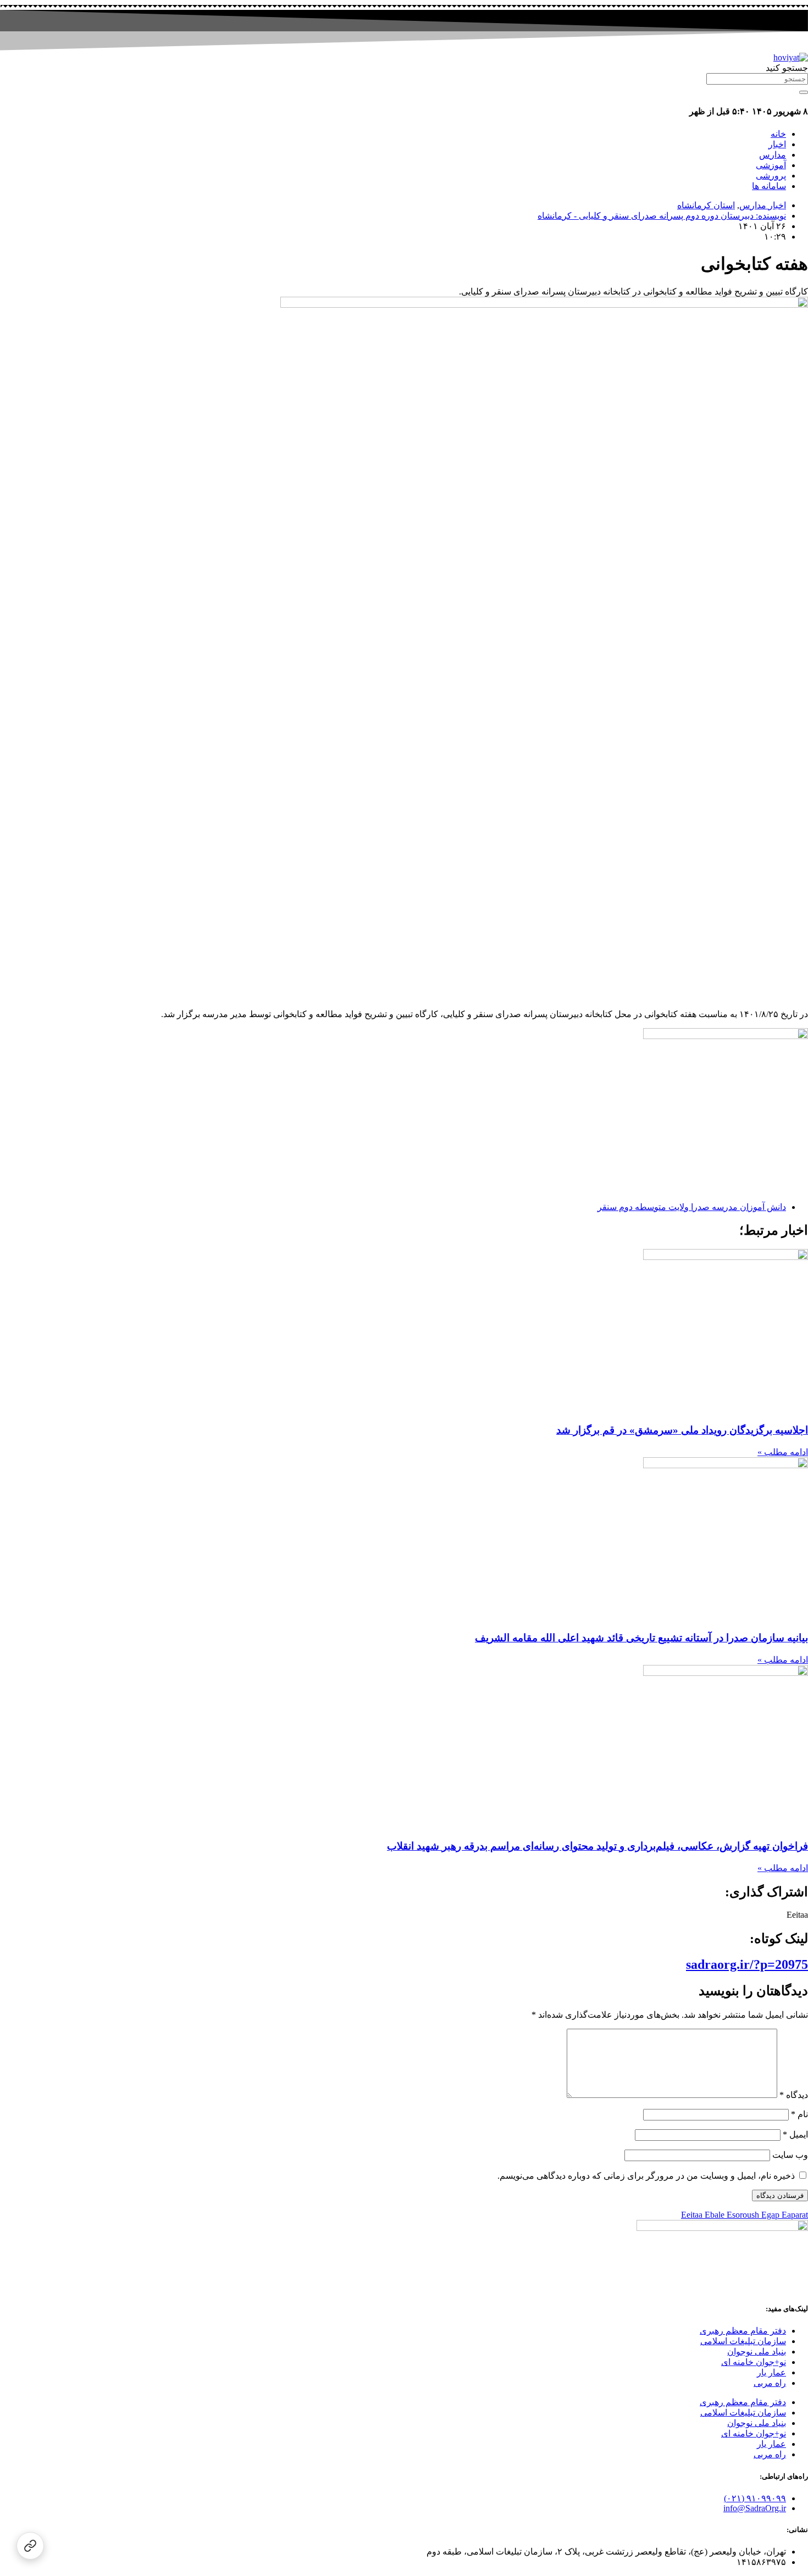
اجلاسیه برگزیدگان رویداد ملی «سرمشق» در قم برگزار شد (682, 1430)
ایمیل (795, 2134)
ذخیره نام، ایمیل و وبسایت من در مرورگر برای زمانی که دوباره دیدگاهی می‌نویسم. (646, 2176)
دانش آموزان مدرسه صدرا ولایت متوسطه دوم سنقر (692, 1207)
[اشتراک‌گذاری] (30, 2546)
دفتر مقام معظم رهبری (743, 2331)
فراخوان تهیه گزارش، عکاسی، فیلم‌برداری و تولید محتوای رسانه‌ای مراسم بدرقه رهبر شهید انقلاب (597, 1846)
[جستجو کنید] (804, 92)
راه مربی (770, 2383)
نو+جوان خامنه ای (754, 2362)
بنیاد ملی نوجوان (757, 2352)
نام (799, 2114)
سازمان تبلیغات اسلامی (743, 2341)
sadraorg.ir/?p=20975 (747, 1964)
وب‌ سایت (790, 2155)
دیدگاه (794, 2095)
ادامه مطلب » (783, 1452)
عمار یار (771, 2372)
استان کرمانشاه (706, 205)
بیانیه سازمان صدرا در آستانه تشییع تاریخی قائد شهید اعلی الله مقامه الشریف (641, 1638)
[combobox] (757, 79)
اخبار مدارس (763, 205)
